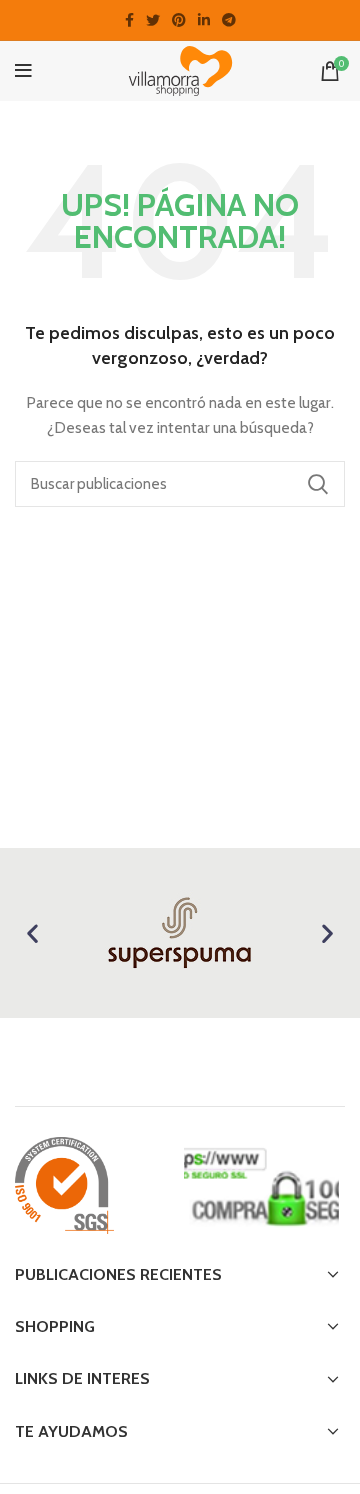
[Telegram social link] (229, 20)
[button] (32, 933)
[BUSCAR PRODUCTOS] (318, 484)
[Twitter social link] (153, 20)
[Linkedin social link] (204, 20)
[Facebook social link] (129, 20)
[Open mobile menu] (23, 71)
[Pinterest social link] (179, 20)
